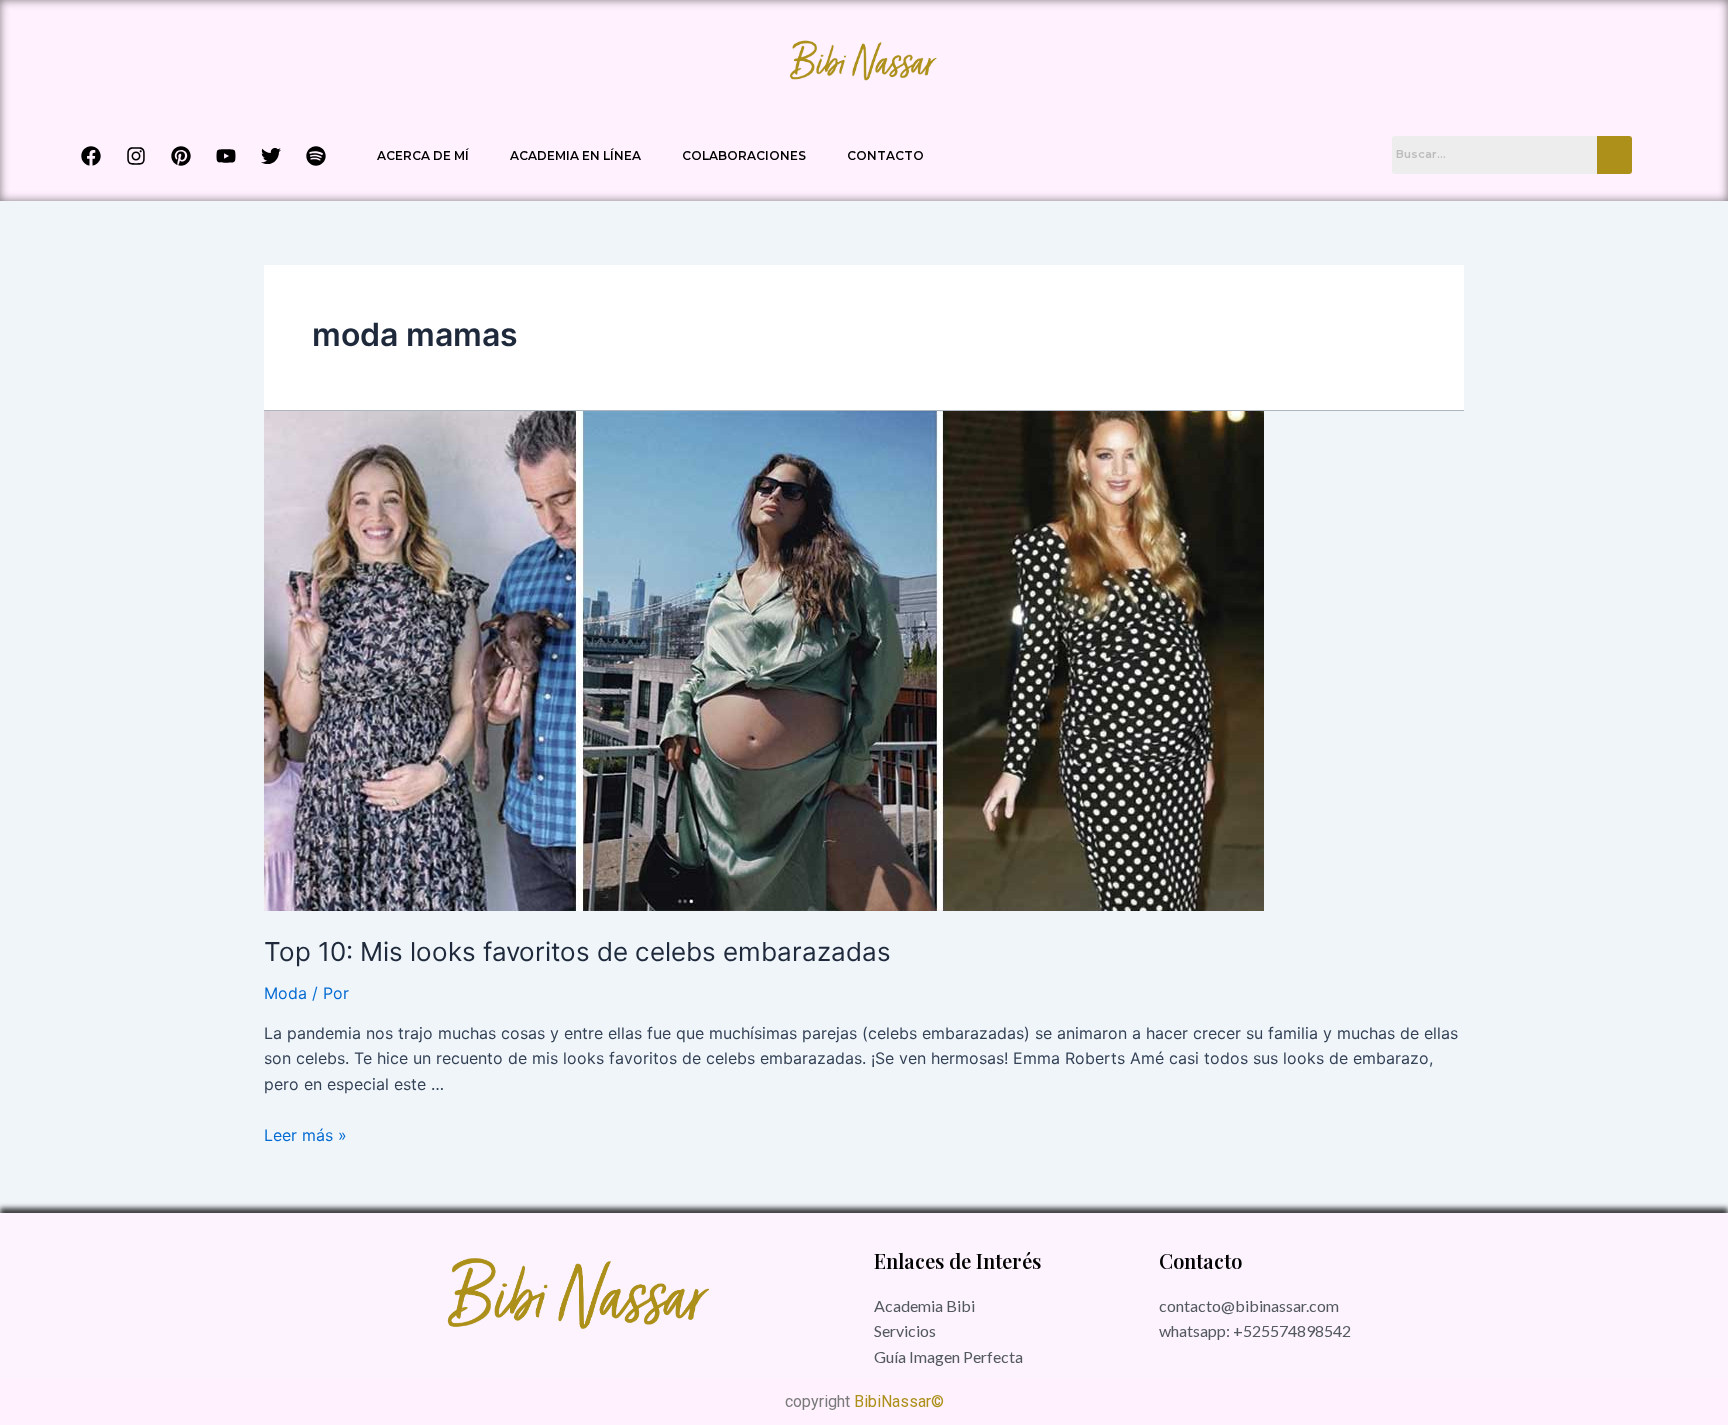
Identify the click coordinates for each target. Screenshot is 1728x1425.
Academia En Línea (575, 155)
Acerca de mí (423, 155)
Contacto (885, 155)
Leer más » (305, 1135)
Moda (285, 993)
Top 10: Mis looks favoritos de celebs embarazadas (577, 951)
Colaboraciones (744, 155)
